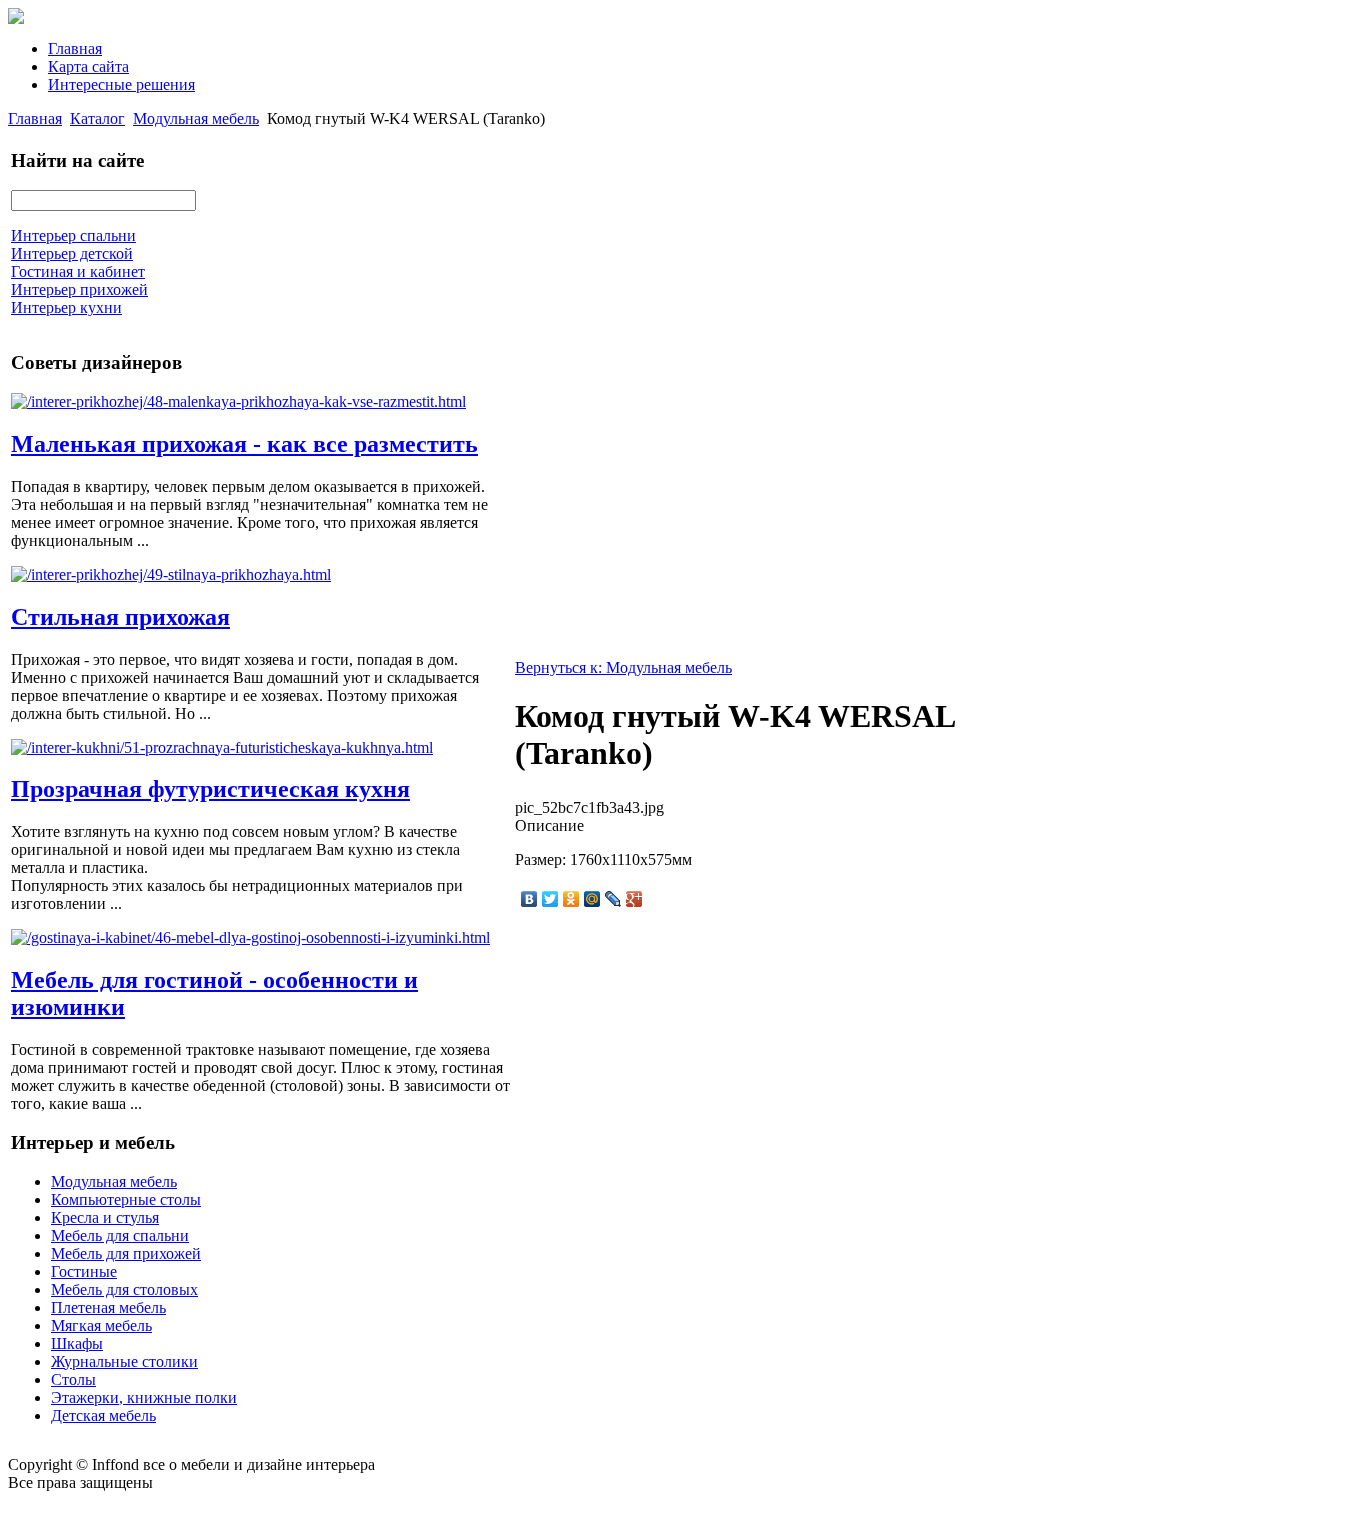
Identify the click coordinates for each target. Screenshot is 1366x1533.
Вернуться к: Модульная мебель (623, 667)
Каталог (97, 118)
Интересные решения (121, 84)
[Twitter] (550, 899)
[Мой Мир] (592, 899)
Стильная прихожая (120, 617)
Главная (75, 48)
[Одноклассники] (571, 899)
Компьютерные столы (126, 1199)
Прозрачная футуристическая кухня (210, 789)
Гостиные (84, 1271)
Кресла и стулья (105, 1217)
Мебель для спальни (120, 1235)
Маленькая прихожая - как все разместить (244, 444)
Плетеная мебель (108, 1307)
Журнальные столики (124, 1361)
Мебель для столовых (124, 1289)
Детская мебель (103, 1415)
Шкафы (77, 1343)
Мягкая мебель (101, 1325)
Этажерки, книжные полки (144, 1397)
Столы (73, 1379)
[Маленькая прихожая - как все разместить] (238, 401)
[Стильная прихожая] (171, 574)
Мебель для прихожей (126, 1253)
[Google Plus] (634, 899)
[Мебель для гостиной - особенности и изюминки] (250, 937)
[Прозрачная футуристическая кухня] (222, 747)
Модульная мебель (196, 118)
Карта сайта (88, 66)
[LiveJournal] (613, 899)
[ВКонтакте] (529, 899)
